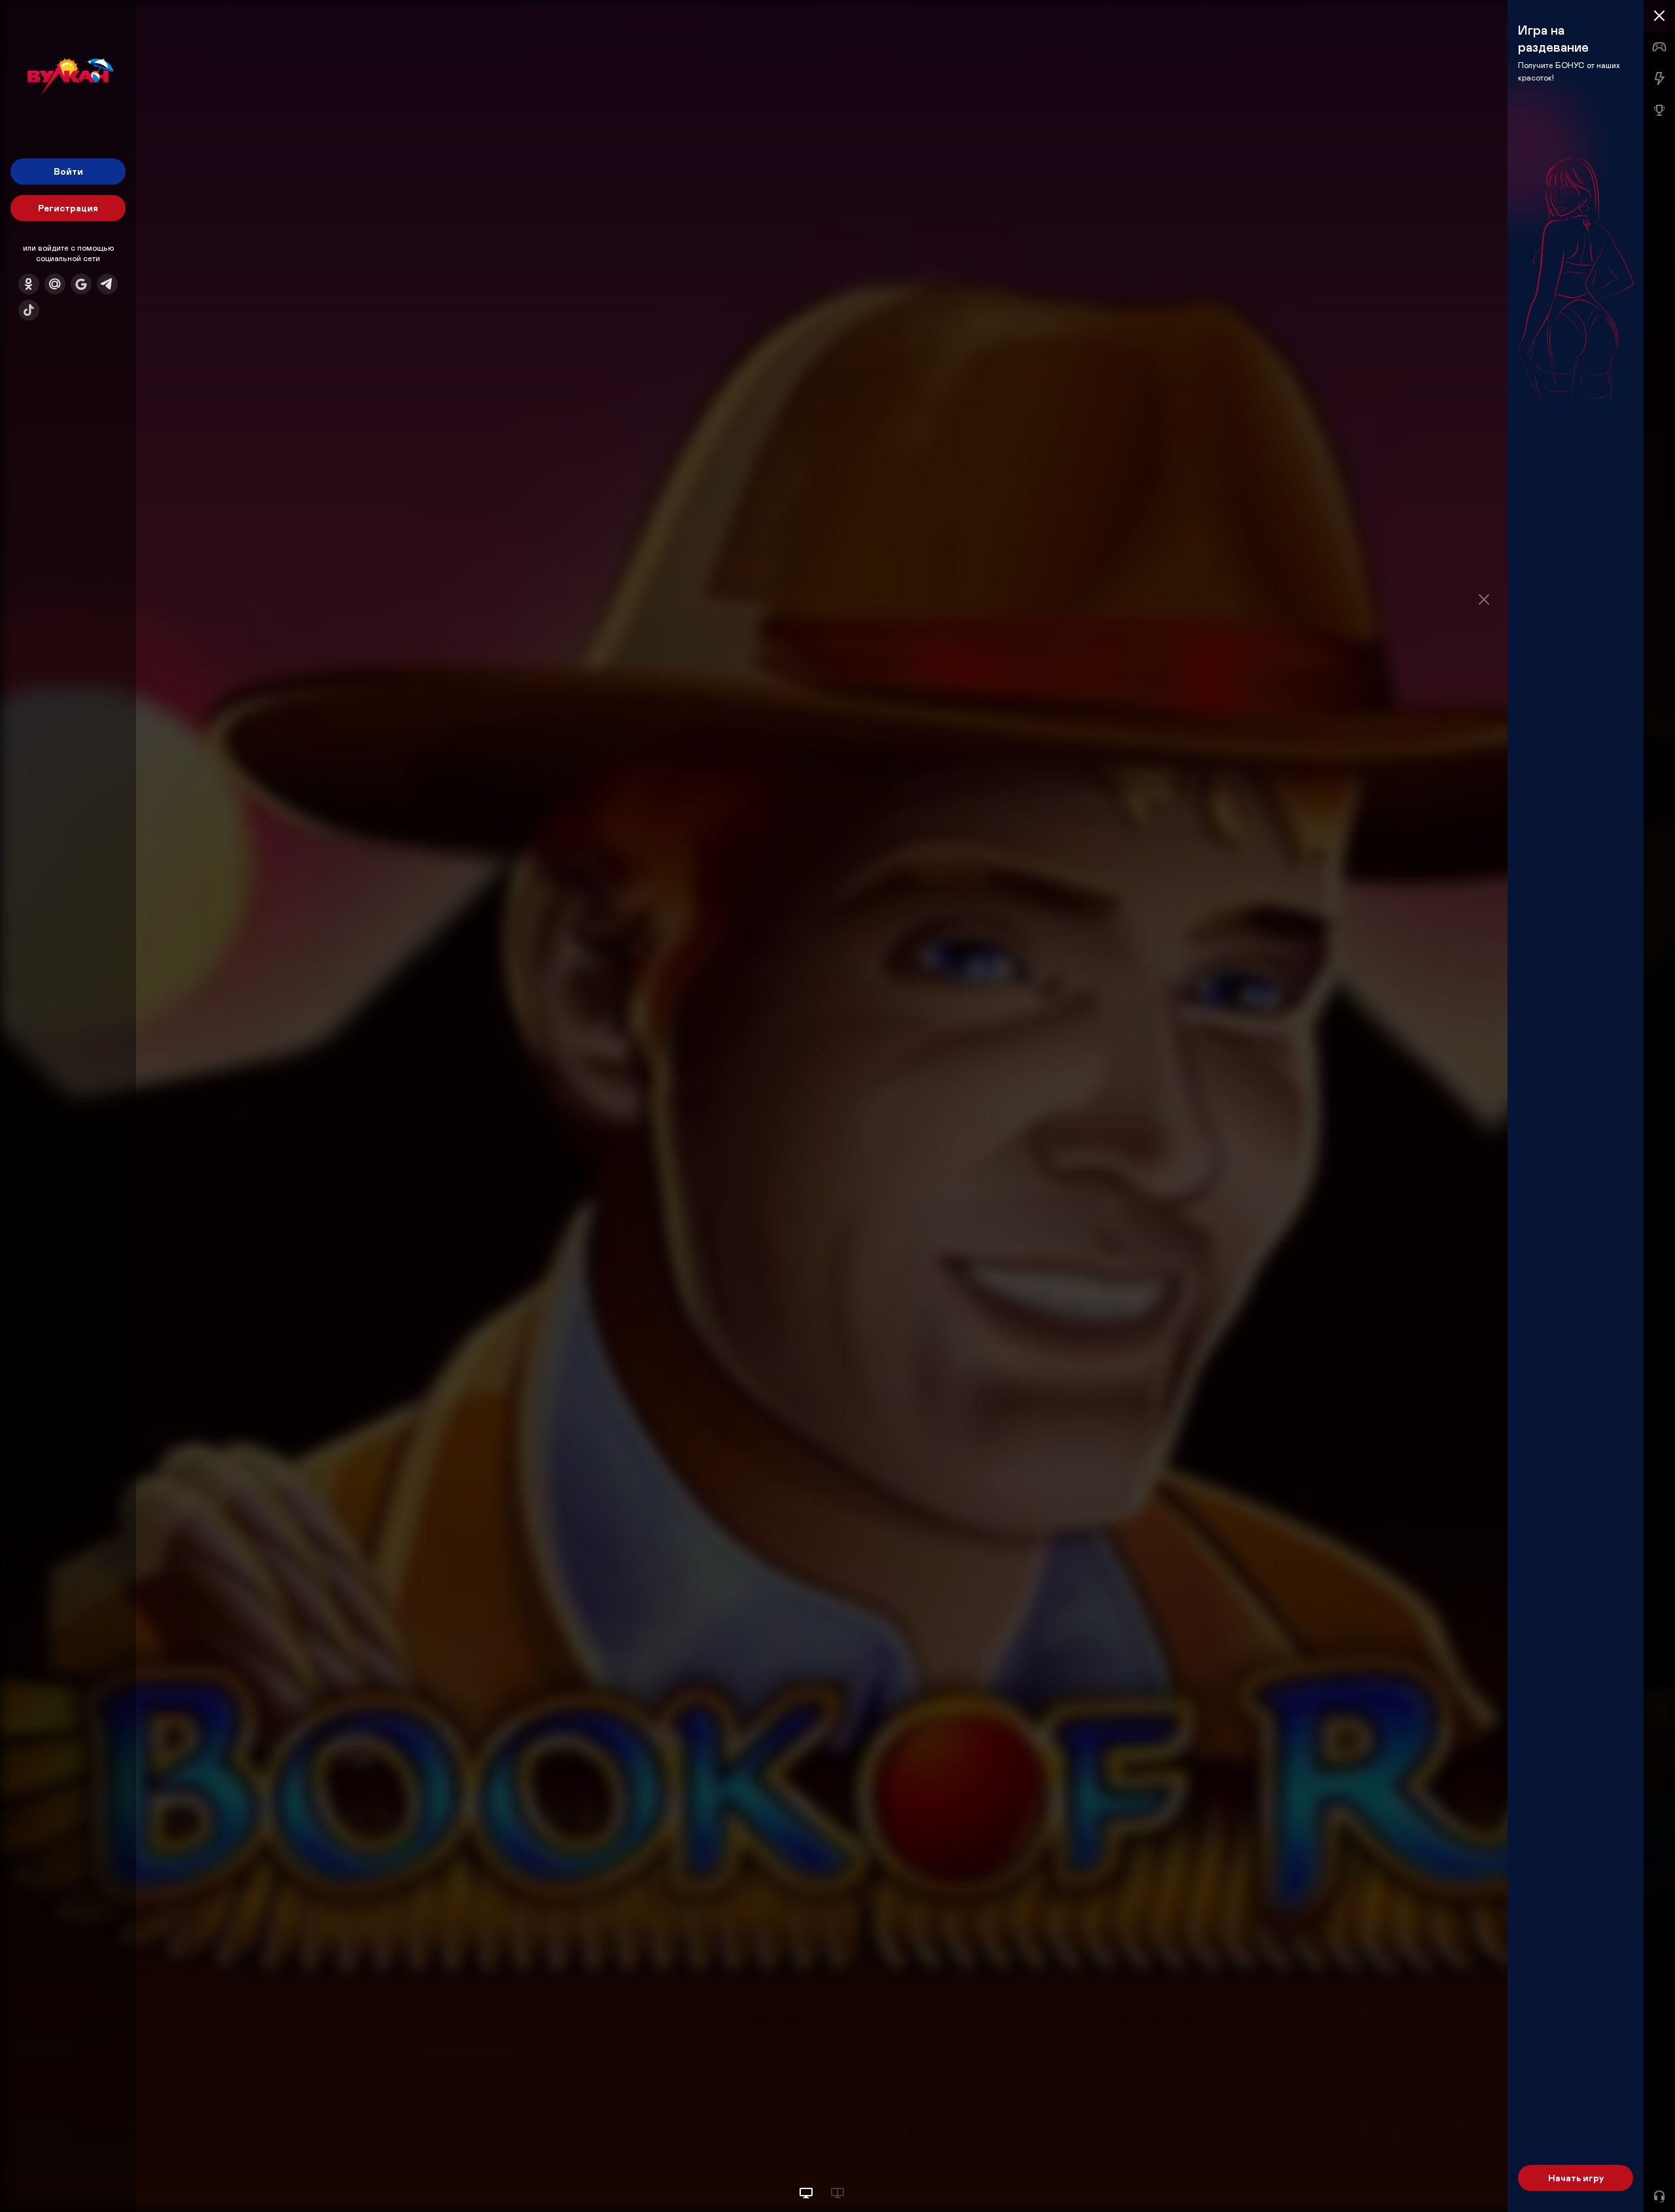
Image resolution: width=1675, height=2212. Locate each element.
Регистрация (68, 208)
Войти (68, 171)
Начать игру (1576, 2178)
